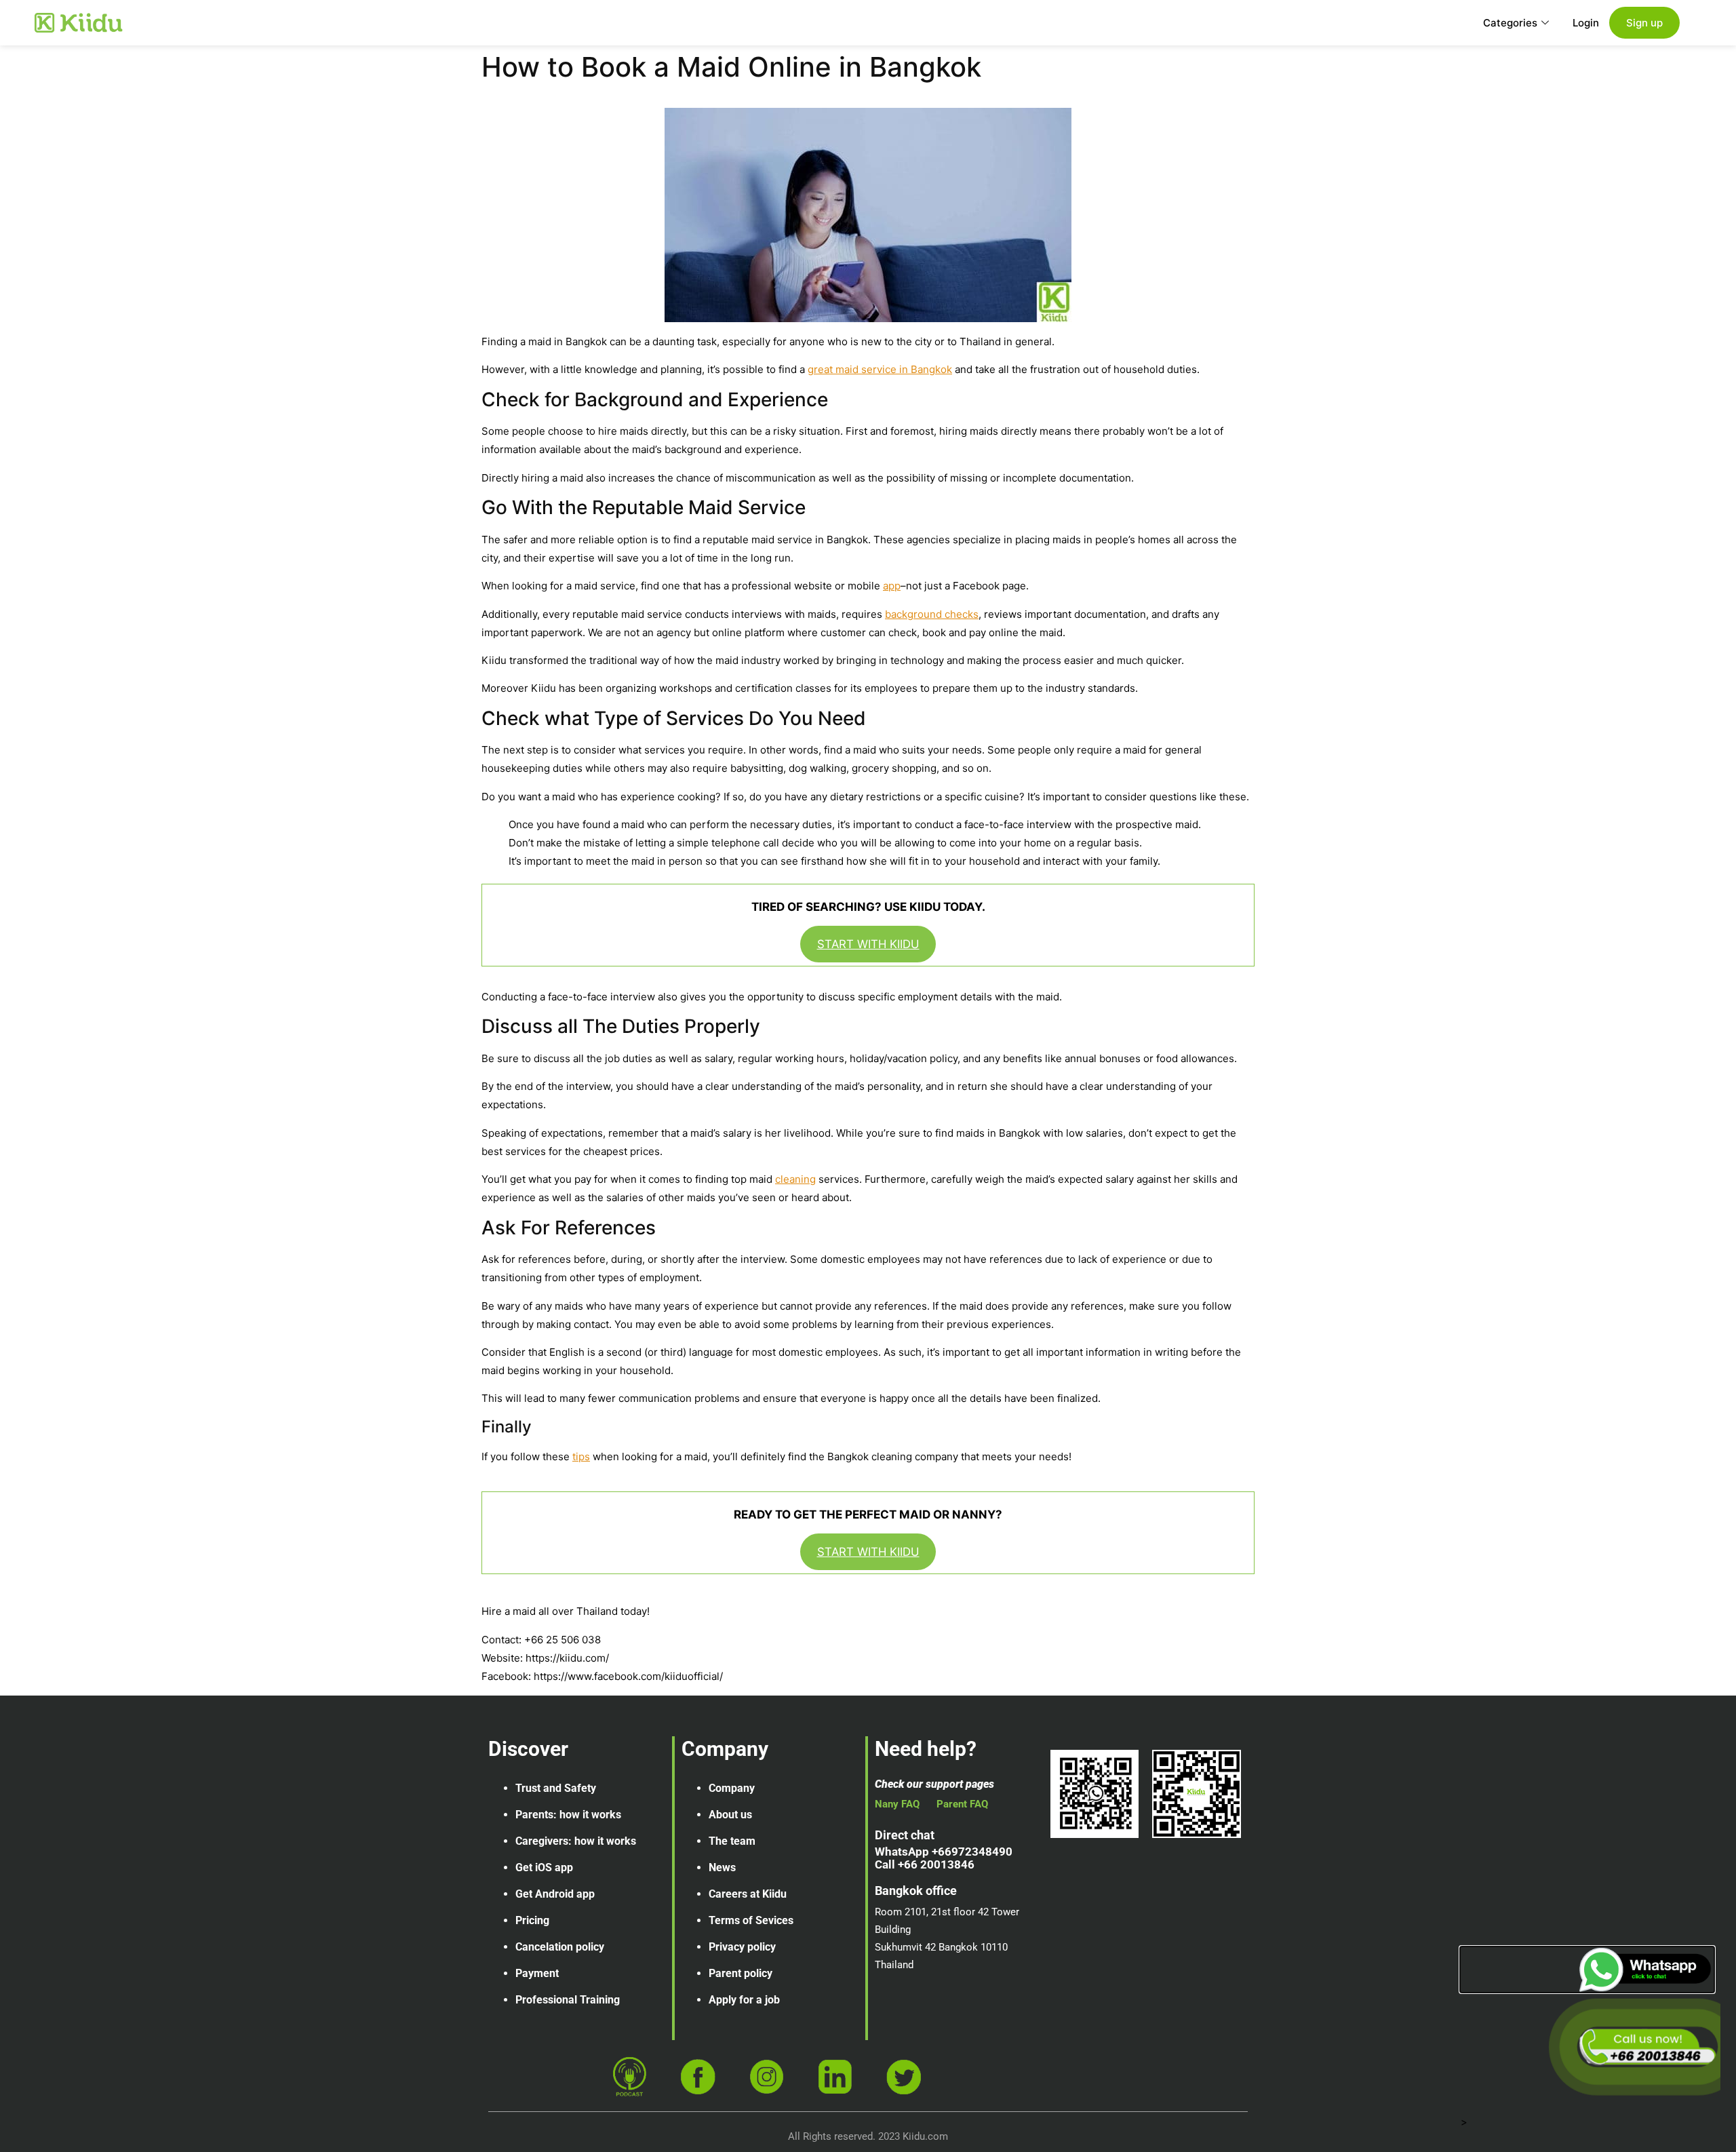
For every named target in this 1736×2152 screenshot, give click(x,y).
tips (581, 1456)
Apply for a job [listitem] (744, 2000)
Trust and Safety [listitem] (556, 1788)
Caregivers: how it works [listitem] (576, 1841)
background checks (932, 614)
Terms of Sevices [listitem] (751, 1920)
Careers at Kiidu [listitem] (748, 1894)
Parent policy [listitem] (741, 1973)
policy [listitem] (590, 1947)
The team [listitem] (732, 1841)
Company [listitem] (732, 1788)
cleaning (795, 1179)
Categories (1510, 23)
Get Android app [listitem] (555, 1894)
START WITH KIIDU (868, 1552)
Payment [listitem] (537, 1973)
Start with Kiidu (868, 944)
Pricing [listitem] (532, 1920)
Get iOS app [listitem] (544, 1867)
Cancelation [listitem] (544, 1947)
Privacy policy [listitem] (742, 1947)
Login (1586, 23)
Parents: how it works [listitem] (568, 1815)
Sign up (1644, 23)
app (892, 586)
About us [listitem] (730, 1815)
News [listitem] (722, 1867)
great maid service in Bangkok (880, 369)
